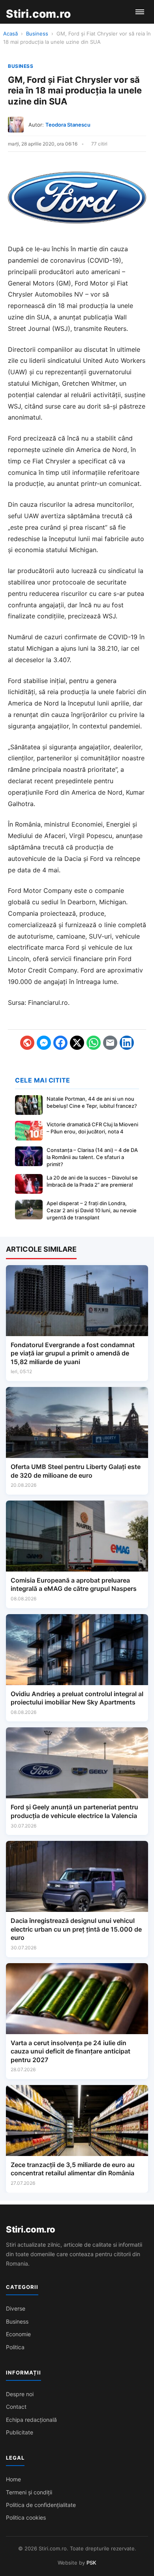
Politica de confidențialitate (41, 2505)
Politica (15, 2347)
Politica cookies (26, 2517)
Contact (16, 2407)
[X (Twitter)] (77, 1043)
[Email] (110, 1043)
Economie (18, 2334)
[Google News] (27, 1043)
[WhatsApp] (94, 1043)
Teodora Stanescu (68, 125)
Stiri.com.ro (30, 2229)
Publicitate (20, 2432)
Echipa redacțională (31, 2420)
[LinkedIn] (127, 1043)
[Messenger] (44, 1043)
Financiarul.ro (48, 1002)
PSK (91, 2563)
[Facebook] (60, 1043)
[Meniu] (140, 12)
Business (37, 34)
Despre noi (20, 2394)
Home (13, 2479)
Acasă (10, 34)
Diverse (16, 2308)
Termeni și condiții (29, 2492)
